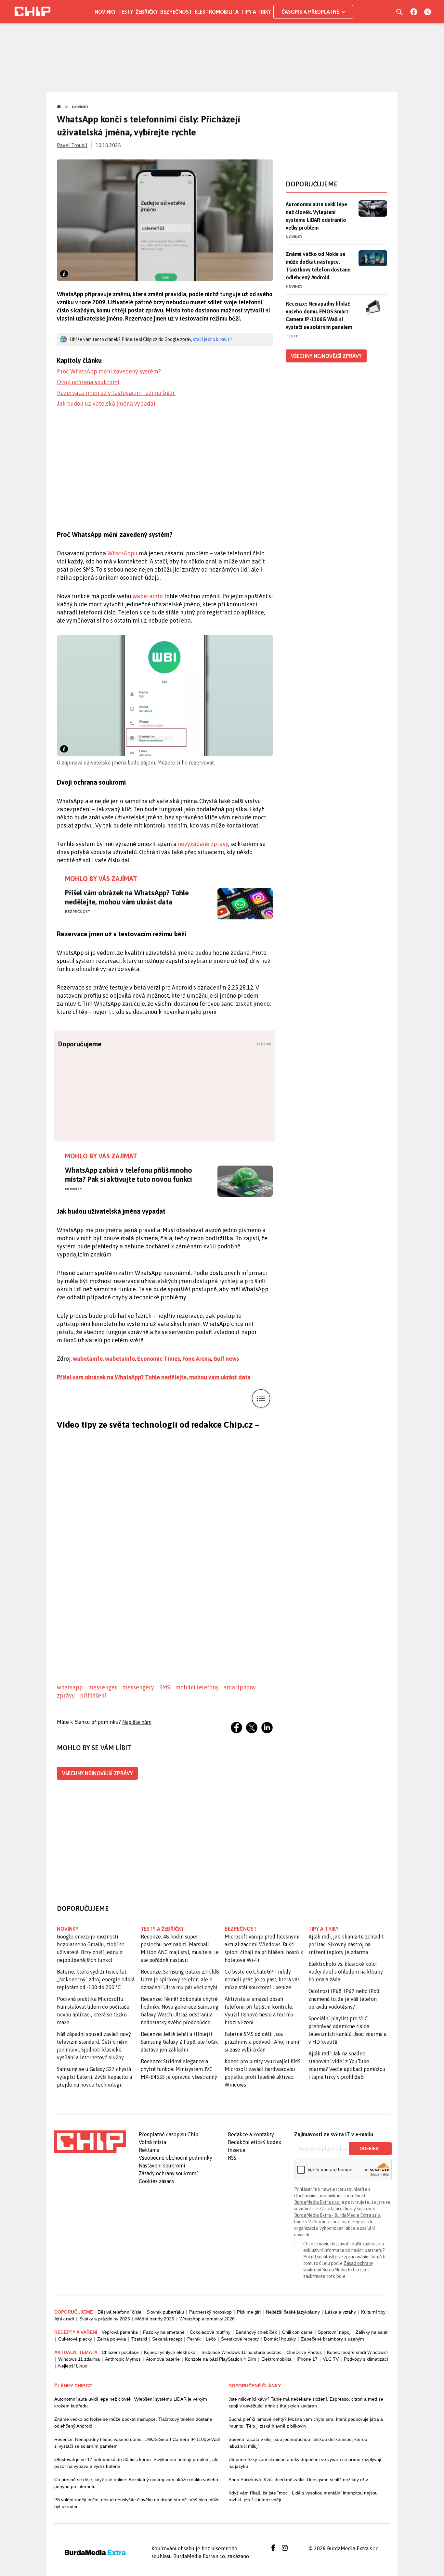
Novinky (105, 12)
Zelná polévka (112, 2339)
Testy (126, 12)
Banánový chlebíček (256, 2332)
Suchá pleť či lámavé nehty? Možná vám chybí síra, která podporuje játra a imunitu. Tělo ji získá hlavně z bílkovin (306, 2423)
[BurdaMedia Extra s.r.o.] (90, 2142)
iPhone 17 (307, 2359)
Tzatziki (139, 2339)
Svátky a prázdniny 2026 (105, 2319)
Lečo (211, 2339)
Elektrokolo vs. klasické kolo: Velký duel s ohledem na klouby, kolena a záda (346, 1972)
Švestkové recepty (240, 2339)
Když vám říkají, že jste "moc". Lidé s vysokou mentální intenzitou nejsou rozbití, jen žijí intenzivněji (303, 2496)
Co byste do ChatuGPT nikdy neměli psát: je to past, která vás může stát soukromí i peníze (262, 1979)
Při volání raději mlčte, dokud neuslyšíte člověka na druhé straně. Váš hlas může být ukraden (137, 2503)
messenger (103, 1687)
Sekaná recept (167, 2339)
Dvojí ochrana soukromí (88, 382)
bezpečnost (241, 1929)
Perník (194, 2339)
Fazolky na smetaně (164, 2332)
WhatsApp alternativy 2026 (207, 2319)
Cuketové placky (75, 2339)
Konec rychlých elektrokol (170, 2352)
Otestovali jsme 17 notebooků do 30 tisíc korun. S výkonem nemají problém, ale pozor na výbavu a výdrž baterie (136, 2463)
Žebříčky (147, 12)
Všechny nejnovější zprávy (97, 1773)
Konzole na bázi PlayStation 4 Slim (221, 2359)
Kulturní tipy (373, 2312)
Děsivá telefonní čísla (119, 2312)
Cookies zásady (157, 2181)
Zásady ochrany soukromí (168, 2173)
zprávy (66, 1695)
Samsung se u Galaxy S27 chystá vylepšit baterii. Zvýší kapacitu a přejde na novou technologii (94, 2077)
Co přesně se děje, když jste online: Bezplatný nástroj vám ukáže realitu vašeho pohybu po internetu (136, 2483)
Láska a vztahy (340, 2312)
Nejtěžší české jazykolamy (293, 2312)
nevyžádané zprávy (203, 844)
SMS (165, 1687)
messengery (138, 1687)
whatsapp (70, 1687)
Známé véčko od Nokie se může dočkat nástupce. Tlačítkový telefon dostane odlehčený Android (318, 266)
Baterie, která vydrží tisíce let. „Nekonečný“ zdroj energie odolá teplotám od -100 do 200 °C (96, 1979)
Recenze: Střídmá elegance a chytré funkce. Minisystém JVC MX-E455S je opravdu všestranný (179, 2069)
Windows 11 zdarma (79, 2359)
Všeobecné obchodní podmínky (176, 2158)
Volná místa (152, 2142)
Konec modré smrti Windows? (358, 2352)
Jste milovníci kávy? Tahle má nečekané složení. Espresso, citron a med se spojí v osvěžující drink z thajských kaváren (306, 2402)
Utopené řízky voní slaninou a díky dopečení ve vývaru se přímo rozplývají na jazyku (305, 2463)
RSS (232, 2158)
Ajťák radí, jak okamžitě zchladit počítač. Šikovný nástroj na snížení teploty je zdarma (346, 1944)
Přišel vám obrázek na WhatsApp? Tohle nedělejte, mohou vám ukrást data (127, 897)
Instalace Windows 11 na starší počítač (242, 2352)
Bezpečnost (176, 12)
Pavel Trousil (72, 145)
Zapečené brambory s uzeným (333, 2339)
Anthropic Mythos (123, 2359)
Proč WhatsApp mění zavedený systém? (109, 371)
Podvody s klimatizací (366, 2359)
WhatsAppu (123, 553)
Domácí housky (280, 2339)
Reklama (149, 2150)
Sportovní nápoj (334, 2332)
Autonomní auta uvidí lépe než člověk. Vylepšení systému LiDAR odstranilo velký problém (316, 216)
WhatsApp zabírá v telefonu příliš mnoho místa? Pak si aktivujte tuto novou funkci (129, 1175)
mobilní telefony (197, 1687)
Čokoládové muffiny (210, 2332)
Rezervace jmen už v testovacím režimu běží (116, 393)
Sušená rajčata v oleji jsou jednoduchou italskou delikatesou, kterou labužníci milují (298, 2443)
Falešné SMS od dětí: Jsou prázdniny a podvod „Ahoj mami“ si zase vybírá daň (263, 2042)
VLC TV (331, 2359)
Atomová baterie (163, 2359)
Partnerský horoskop (210, 2312)
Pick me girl (249, 2312)
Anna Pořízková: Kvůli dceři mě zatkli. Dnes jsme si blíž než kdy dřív (298, 2480)
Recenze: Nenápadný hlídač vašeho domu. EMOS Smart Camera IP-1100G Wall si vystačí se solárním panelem (319, 315)
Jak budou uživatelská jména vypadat (106, 404)
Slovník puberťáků (165, 2312)
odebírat (370, 2149)
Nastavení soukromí (162, 2166)
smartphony (240, 1687)
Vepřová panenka (120, 2332)
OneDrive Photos (304, 2352)
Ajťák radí (64, 2319)
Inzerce (237, 2150)
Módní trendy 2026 (155, 2319)
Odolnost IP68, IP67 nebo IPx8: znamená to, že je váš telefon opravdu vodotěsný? (344, 1999)
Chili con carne (297, 2332)
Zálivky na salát (372, 2332)
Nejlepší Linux (73, 2366)
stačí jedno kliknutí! (212, 339)
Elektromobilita (217, 12)
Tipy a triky (256, 12)
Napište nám (137, 1722)
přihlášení (93, 1695)
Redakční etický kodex (255, 2142)
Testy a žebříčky (162, 1929)
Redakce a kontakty (251, 2134)
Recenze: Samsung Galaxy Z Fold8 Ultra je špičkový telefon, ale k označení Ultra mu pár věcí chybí (180, 1979)
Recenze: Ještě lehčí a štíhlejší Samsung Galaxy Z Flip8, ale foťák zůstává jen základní (179, 2042)
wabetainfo (148, 596)
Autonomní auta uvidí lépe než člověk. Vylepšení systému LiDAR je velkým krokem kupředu (131, 2402)
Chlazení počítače (120, 2352)
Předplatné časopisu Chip (169, 2134)
